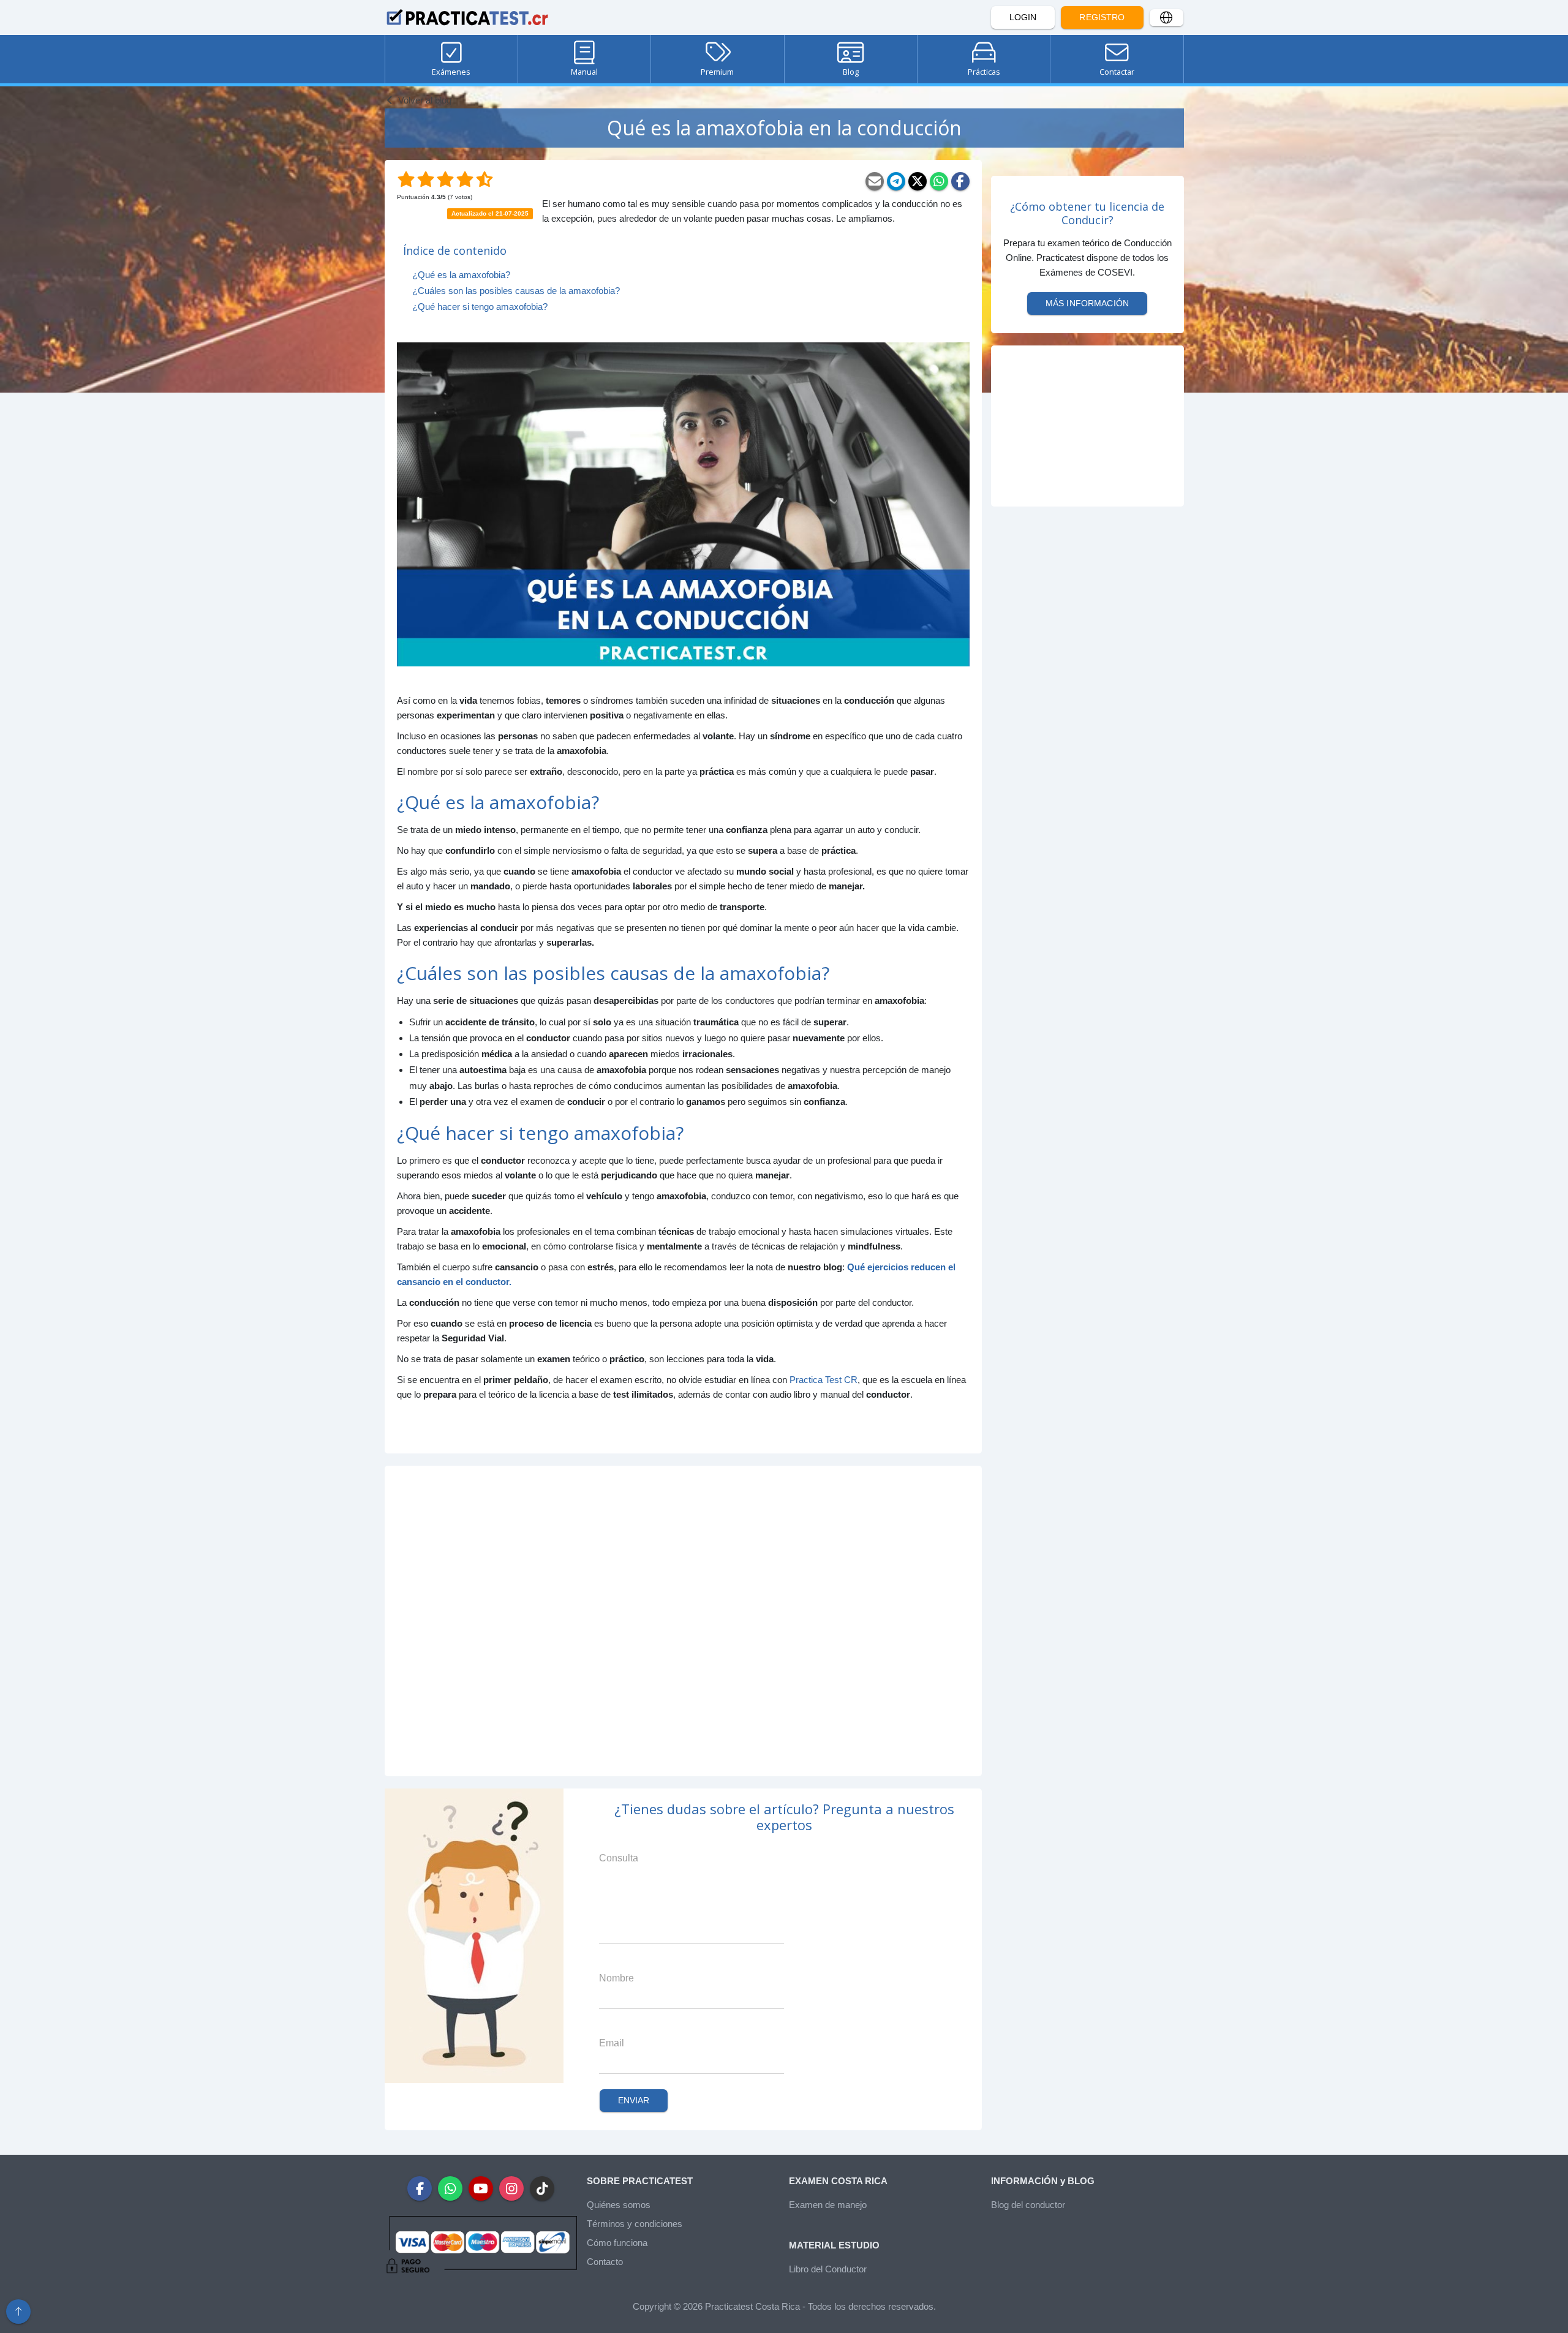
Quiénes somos (619, 2205)
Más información (1087, 303)
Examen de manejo (828, 2205)
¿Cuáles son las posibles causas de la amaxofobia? (516, 291)
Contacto (605, 2262)
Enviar (634, 2100)
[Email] (875, 181)
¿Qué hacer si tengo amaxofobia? (480, 307)
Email (612, 2043)
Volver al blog (424, 100)
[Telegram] (896, 181)
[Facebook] (960, 181)
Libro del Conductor (828, 2269)
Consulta (619, 1858)
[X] (918, 181)
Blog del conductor (1028, 2205)
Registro (1102, 17)
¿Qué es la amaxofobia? (461, 275)
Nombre (616, 1978)
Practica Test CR (824, 1380)
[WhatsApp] (939, 181)
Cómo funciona (617, 2243)
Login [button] (1023, 17)
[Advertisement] (683, 1621)
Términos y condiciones (635, 2224)
